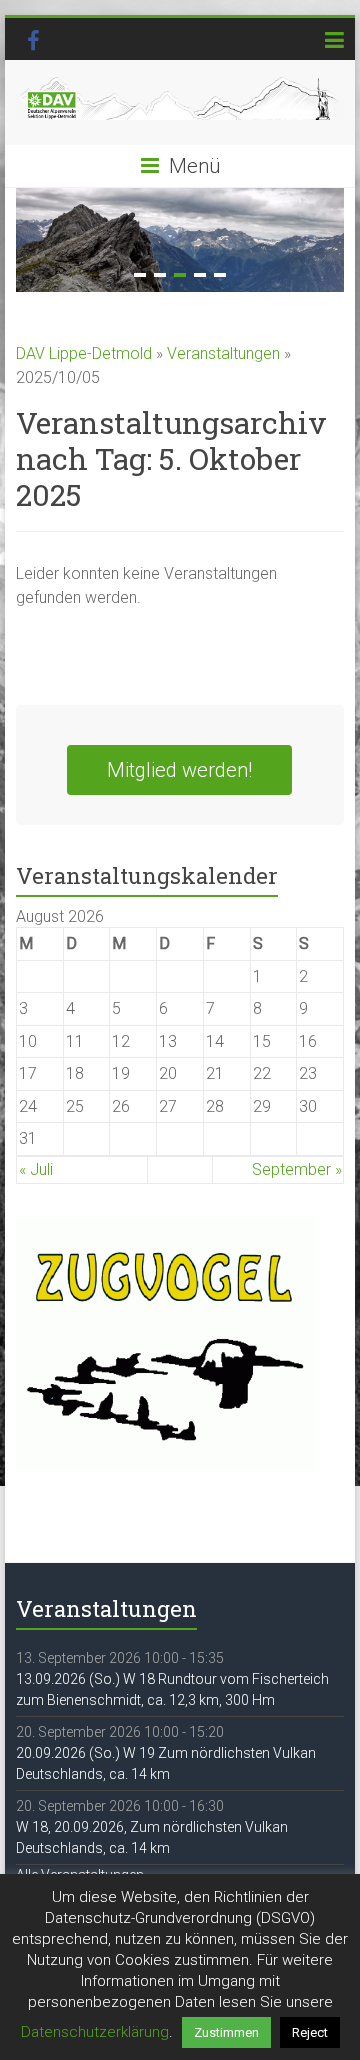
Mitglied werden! (179, 770)
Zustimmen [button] (226, 2032)
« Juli (36, 1169)
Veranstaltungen (223, 353)
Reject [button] (310, 2032)
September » (297, 1169)
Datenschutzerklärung (95, 2032)
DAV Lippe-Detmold (84, 353)
